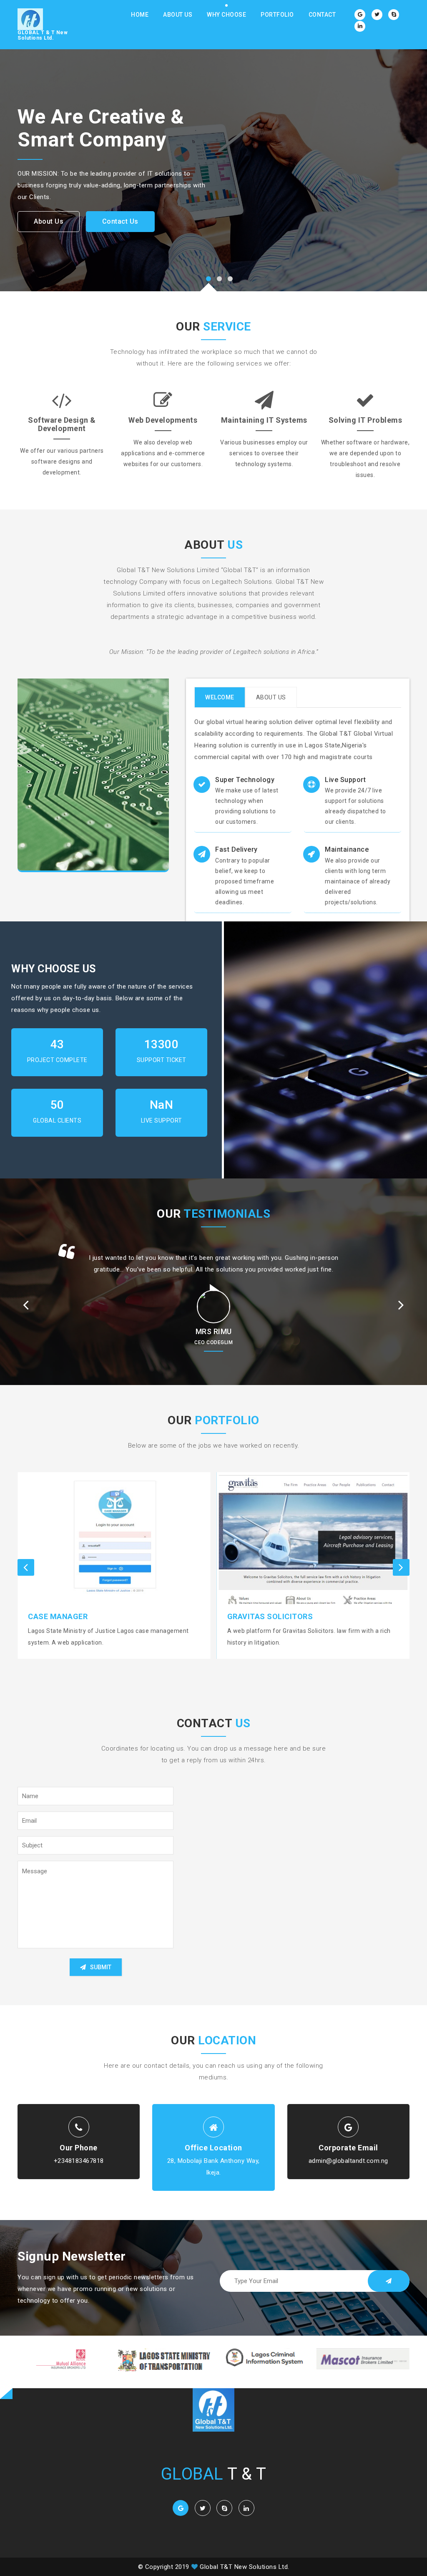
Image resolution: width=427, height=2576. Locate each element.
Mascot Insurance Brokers (285, 1616)
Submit (101, 1967)
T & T (214, 2474)
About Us (178, 15)
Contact (322, 15)
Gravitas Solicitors (71, 1616)
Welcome (220, 697)
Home (140, 15)
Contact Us (120, 221)
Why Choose (226, 15)
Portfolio (277, 15)
